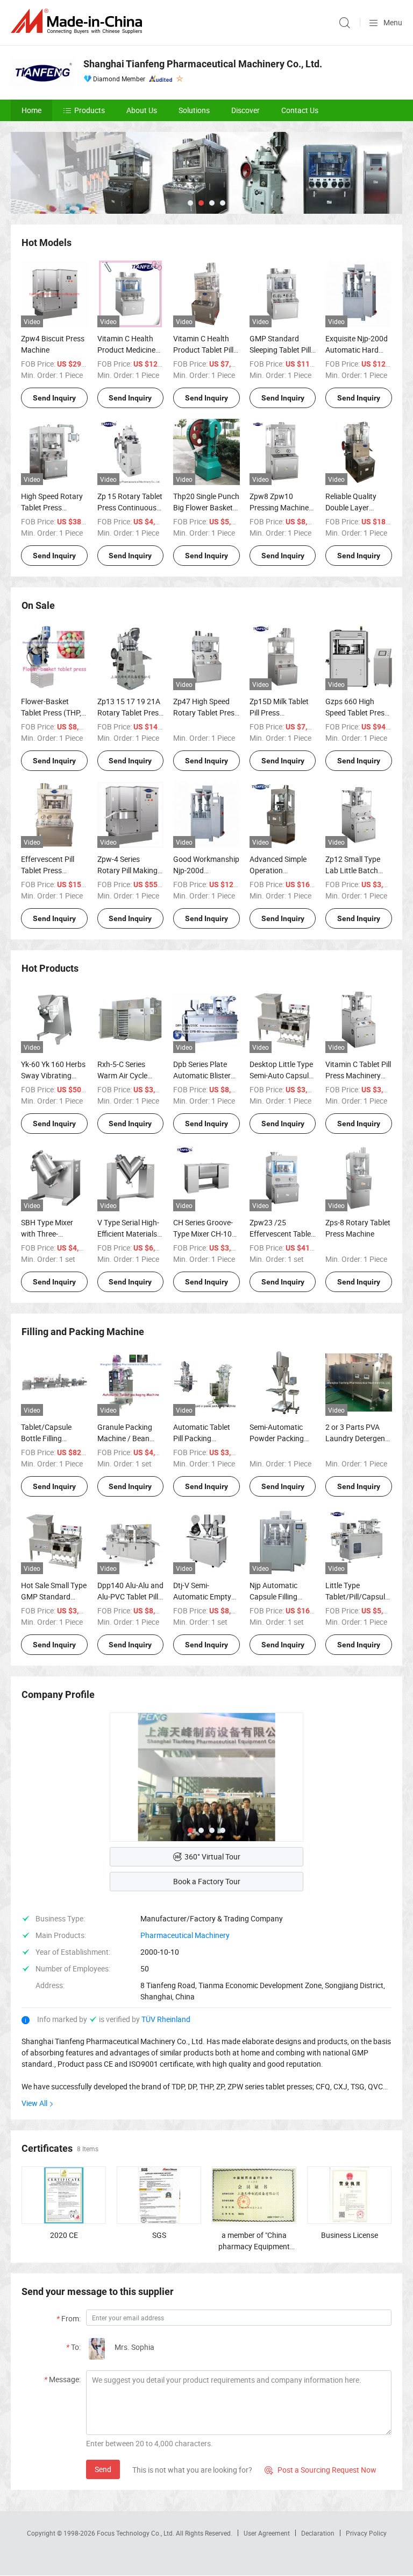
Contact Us (300, 110)
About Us (142, 110)
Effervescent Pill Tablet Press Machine (48, 870)
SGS (159, 2235)
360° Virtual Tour (212, 1856)
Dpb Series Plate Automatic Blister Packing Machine (202, 1075)
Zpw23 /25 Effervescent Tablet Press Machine (282, 1234)
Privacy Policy (366, 2533)
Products (90, 110)
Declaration (318, 2533)
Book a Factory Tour (207, 1881)
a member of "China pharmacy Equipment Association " (254, 2246)
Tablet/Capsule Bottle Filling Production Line (47, 1438)
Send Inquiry (54, 398)
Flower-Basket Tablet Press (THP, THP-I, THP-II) (51, 713)
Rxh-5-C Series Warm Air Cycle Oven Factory (122, 1075)
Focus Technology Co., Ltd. (136, 2533)
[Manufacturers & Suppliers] (79, 21)
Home (31, 110)
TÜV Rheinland (166, 2019)
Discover (245, 110)
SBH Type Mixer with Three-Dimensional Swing (52, 1234)
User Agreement (267, 2533)
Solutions (194, 110)
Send (103, 2469)
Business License (350, 2235)
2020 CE (64, 2235)
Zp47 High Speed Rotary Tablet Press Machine (206, 713)
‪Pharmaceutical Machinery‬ (185, 1935)
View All (34, 2103)
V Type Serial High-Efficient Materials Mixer (128, 1234)
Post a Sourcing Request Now (321, 2470)
